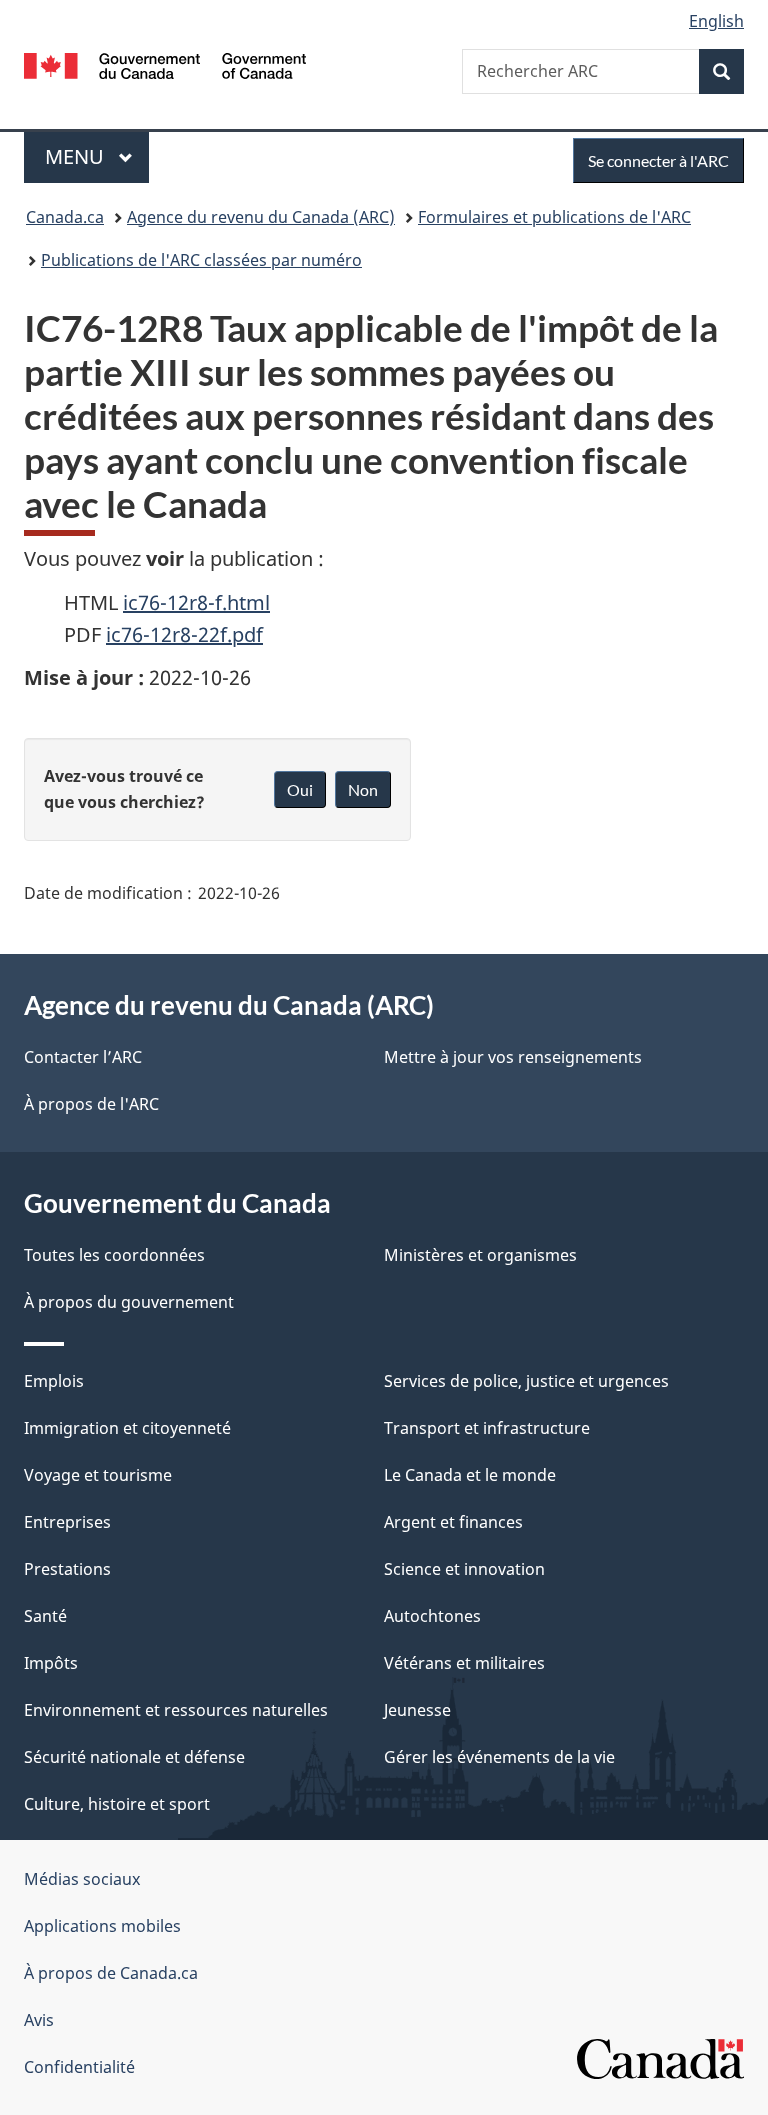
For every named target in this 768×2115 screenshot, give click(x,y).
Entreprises (67, 1522)
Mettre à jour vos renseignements (513, 1057)
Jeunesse (417, 1710)
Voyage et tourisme (98, 1475)
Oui (300, 789)
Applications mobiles (102, 1926)
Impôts (51, 1663)
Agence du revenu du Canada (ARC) (261, 217)
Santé (45, 1616)
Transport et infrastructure (487, 1428)
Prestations (67, 1569)
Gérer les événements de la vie (499, 1757)
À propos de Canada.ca (111, 1973)
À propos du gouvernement (129, 1302)
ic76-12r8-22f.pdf (184, 634)
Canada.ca (65, 217)
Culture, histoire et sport (117, 1804)
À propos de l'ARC (91, 1104)
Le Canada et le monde (470, 1475)
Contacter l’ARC (83, 1057)
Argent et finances (453, 1522)
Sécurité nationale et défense (134, 1757)
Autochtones (432, 1616)
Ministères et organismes (480, 1255)
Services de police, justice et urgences (526, 1381)
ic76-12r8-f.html (196, 602)
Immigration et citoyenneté (127, 1428)
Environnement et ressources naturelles (176, 1710)
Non (363, 789)
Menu (97, 156)
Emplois (54, 1381)
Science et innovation (464, 1569)
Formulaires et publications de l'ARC (554, 217)
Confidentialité (79, 2067)
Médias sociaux (82, 1879)
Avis (39, 2020)
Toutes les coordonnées (114, 1255)
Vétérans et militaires (464, 1663)
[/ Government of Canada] (165, 64)
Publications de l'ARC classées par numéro (201, 260)
